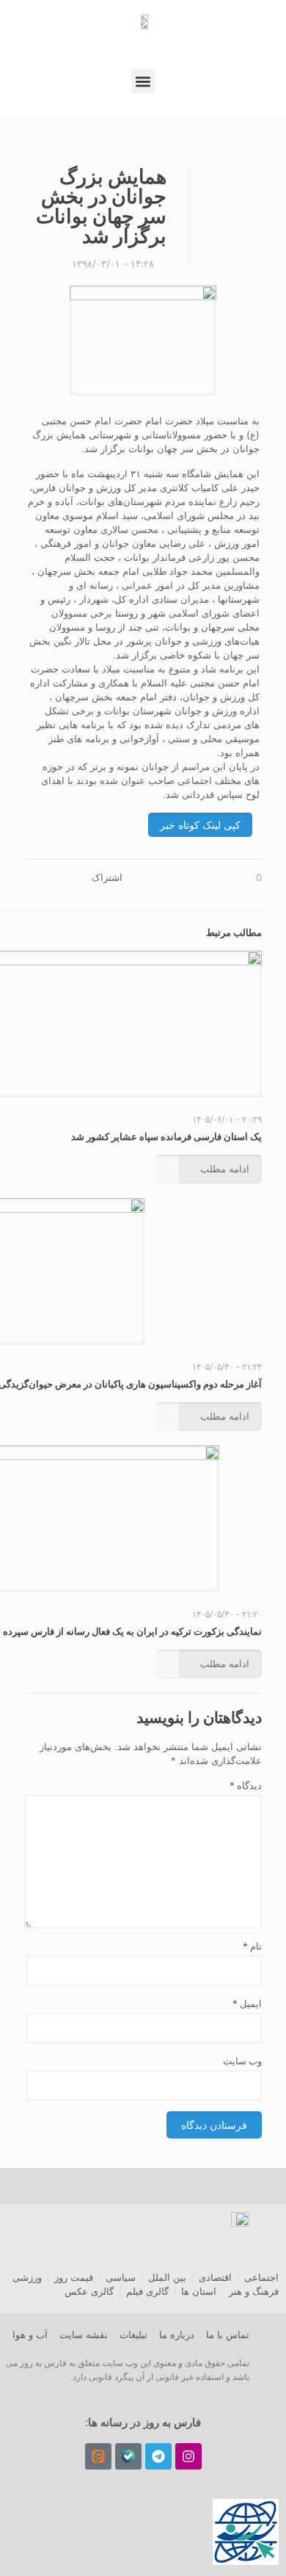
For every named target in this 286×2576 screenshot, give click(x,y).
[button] (143, 81)
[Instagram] (188, 2456)
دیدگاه (246, 1785)
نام (252, 1946)
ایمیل (247, 2003)
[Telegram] (158, 2456)
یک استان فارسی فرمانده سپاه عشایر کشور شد (166, 1136)
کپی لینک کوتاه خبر (200, 825)
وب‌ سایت (242, 2061)
